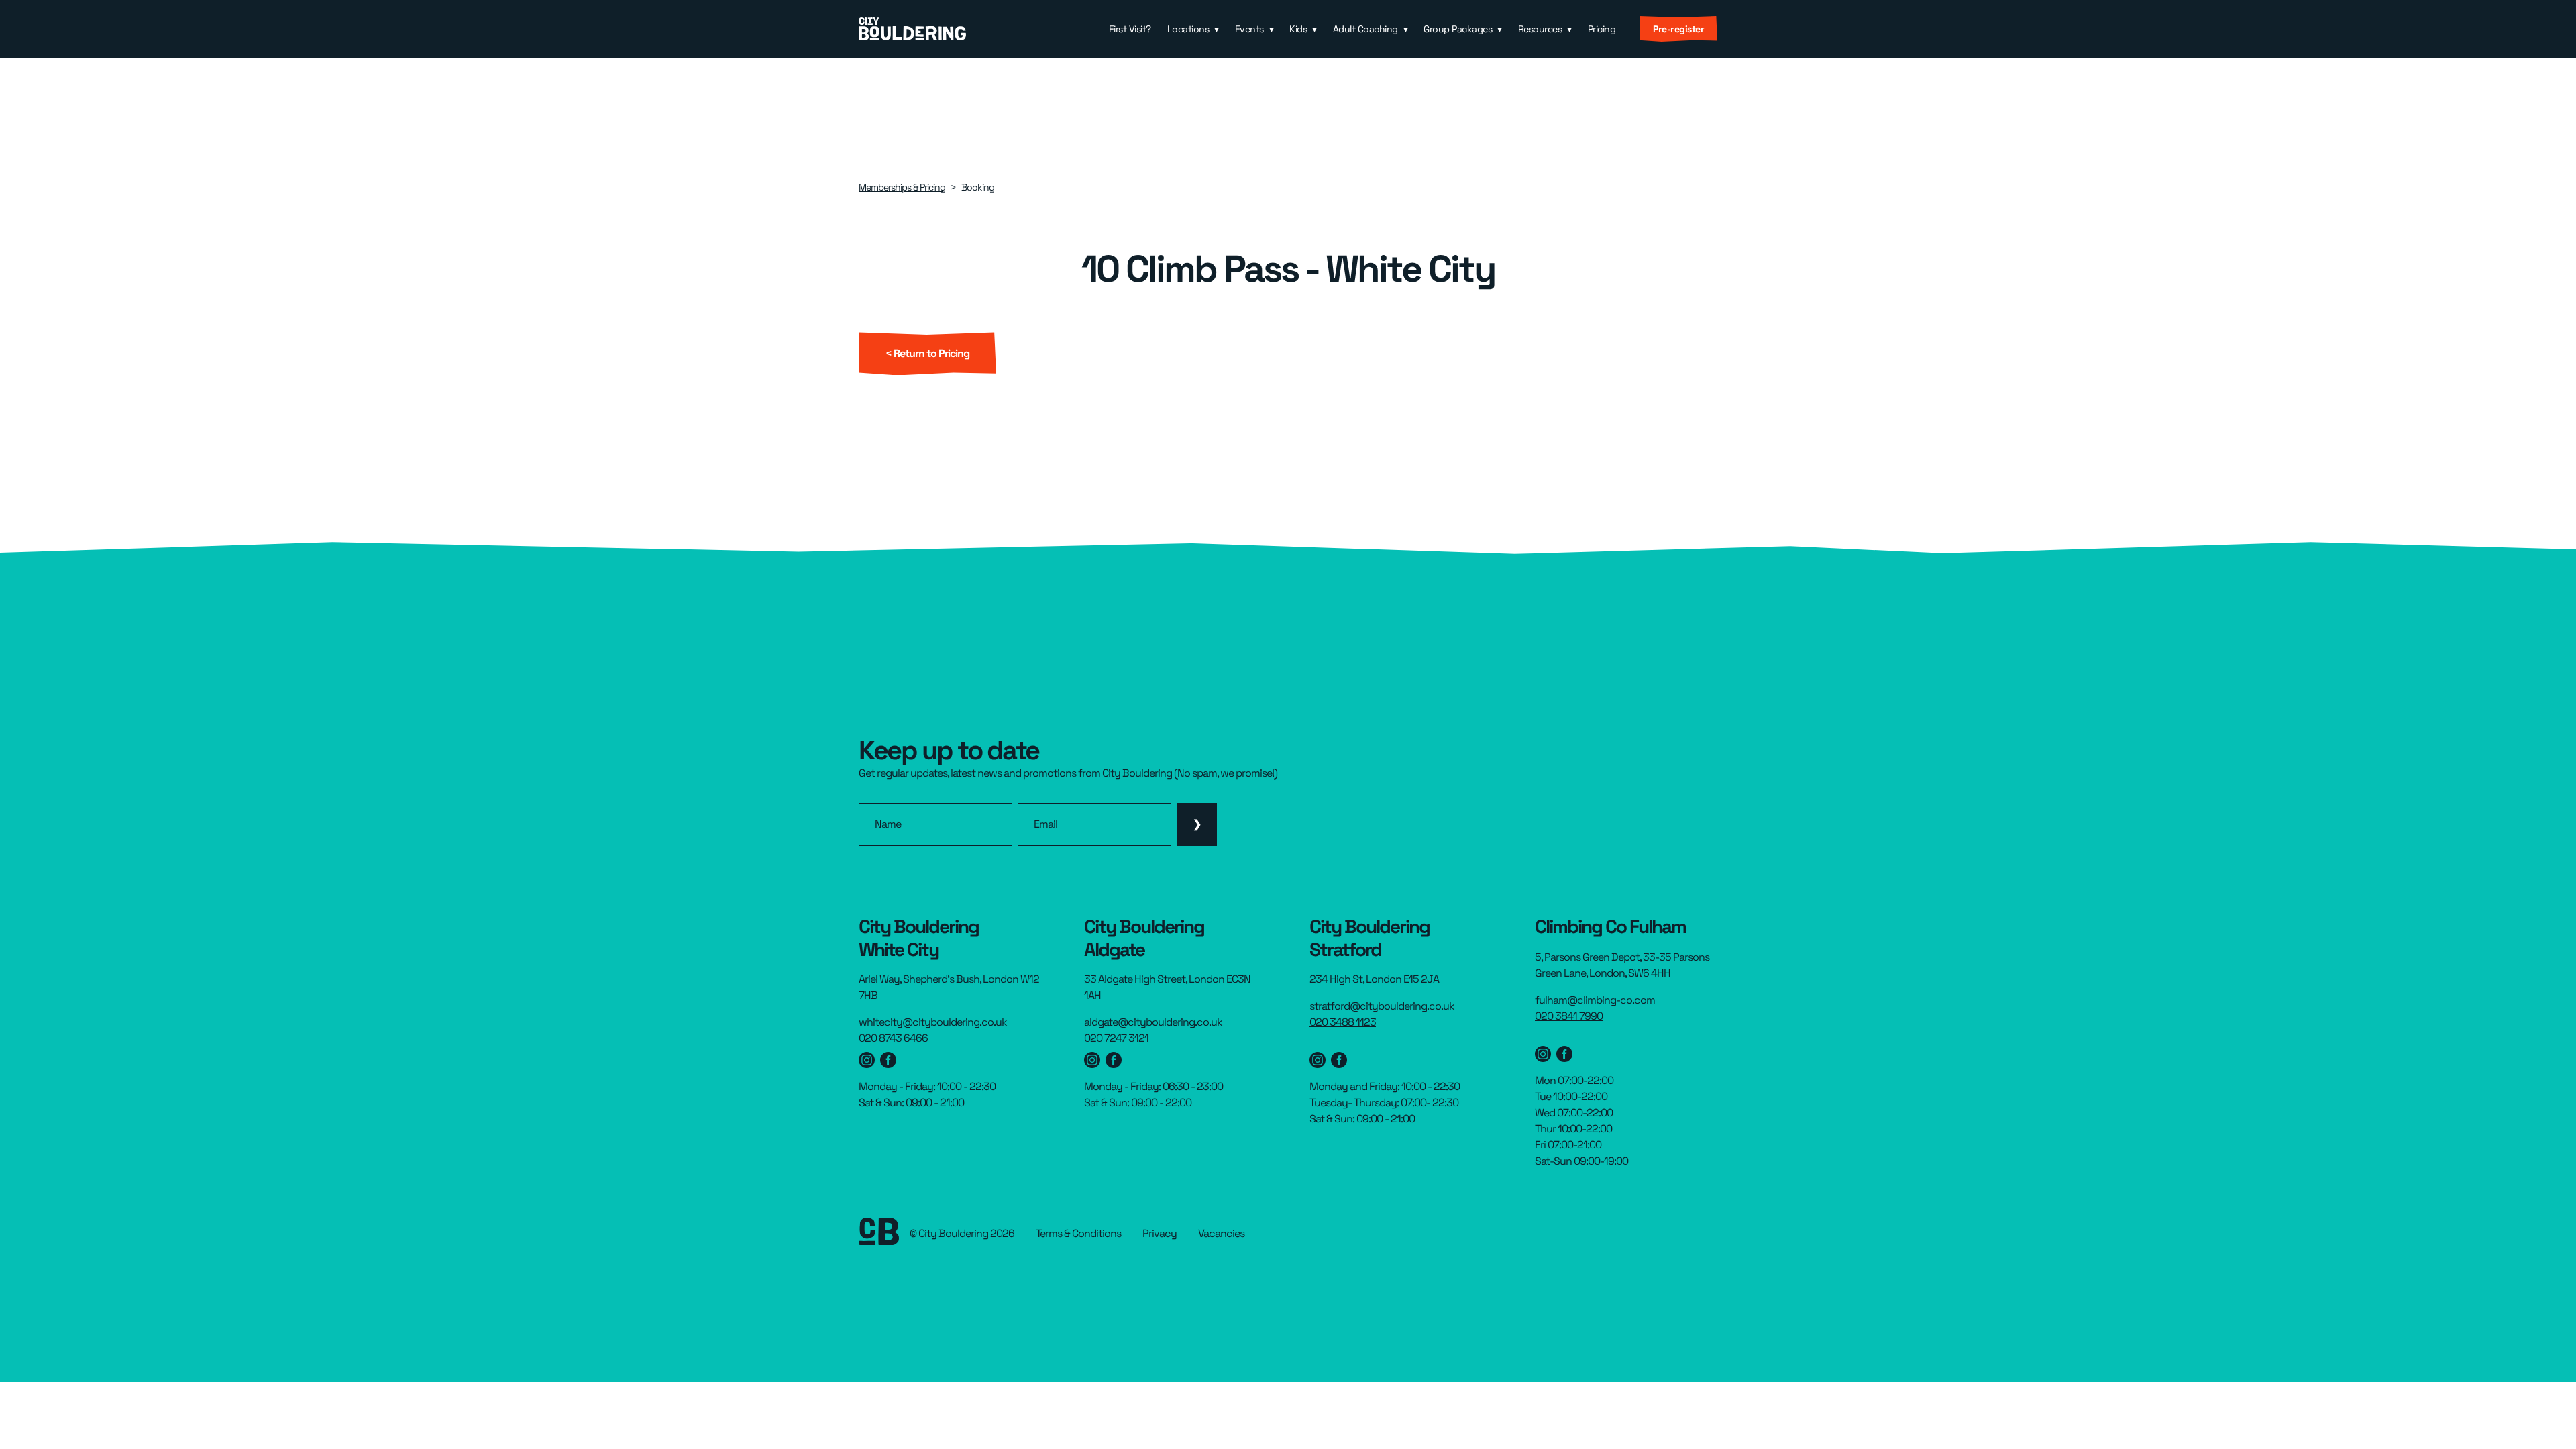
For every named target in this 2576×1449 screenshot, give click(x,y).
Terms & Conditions (1078, 1233)
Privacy (1160, 1233)
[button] (1193, 29)
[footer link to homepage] (879, 1234)
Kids (1298, 29)
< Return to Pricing (927, 353)
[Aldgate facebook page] (1114, 1060)
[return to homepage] (912, 29)
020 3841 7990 (1569, 1016)
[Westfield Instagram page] (867, 1060)
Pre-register (1678, 29)
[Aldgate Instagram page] (1092, 1060)
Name (888, 824)
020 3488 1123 (1343, 1022)
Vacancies (1221, 1233)
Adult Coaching (1365, 29)
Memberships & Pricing (902, 187)
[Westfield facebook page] (888, 1060)
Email (1045, 824)
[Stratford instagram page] (1318, 1060)
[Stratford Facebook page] (1339, 1060)
